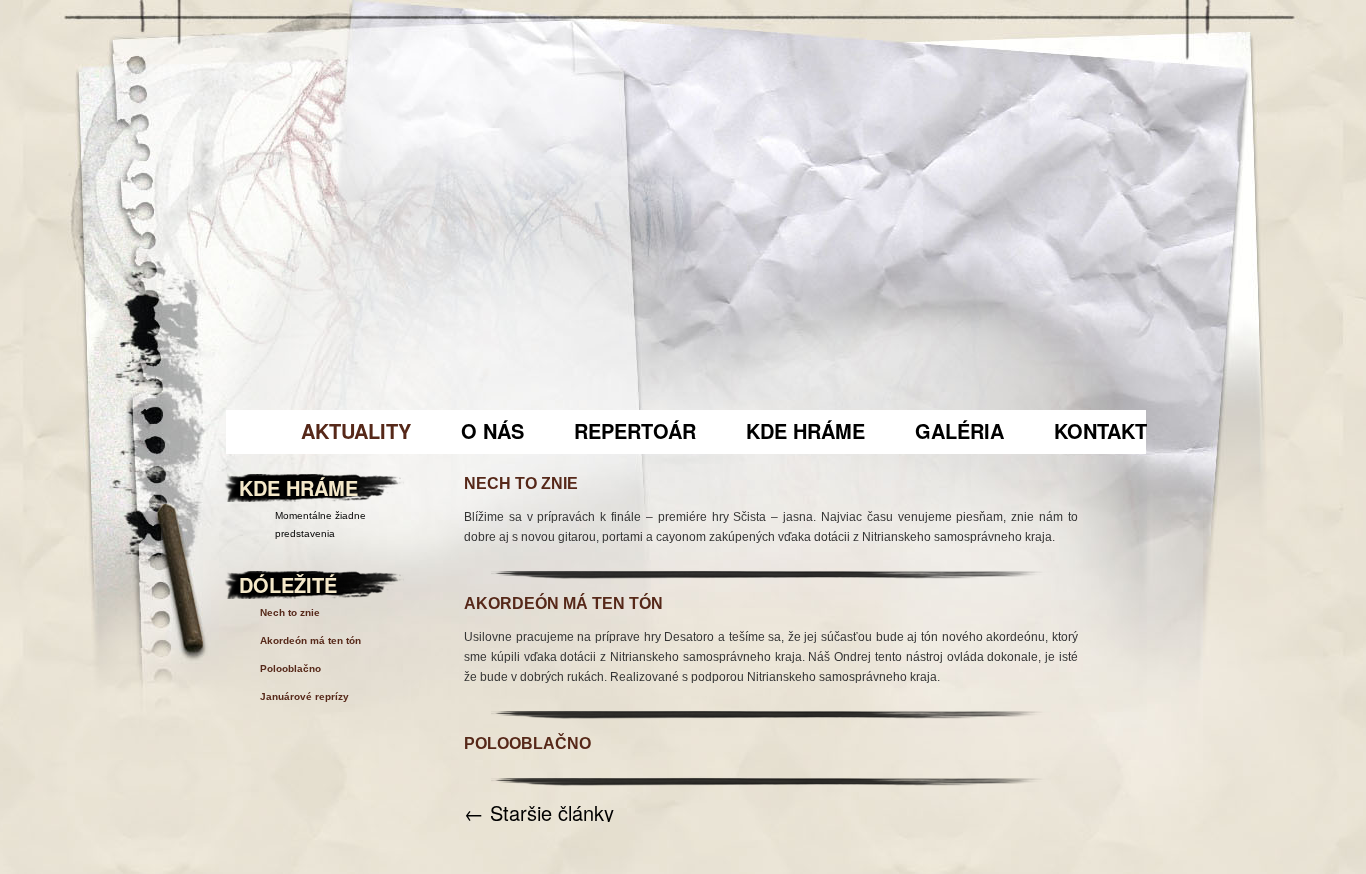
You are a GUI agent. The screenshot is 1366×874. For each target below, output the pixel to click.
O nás (492, 430)
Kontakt (1100, 430)
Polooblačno (527, 743)
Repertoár (635, 430)
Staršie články (539, 812)
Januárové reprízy (304, 696)
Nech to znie (521, 483)
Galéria (959, 430)
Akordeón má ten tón (563, 603)
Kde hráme (805, 430)
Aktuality (356, 430)
